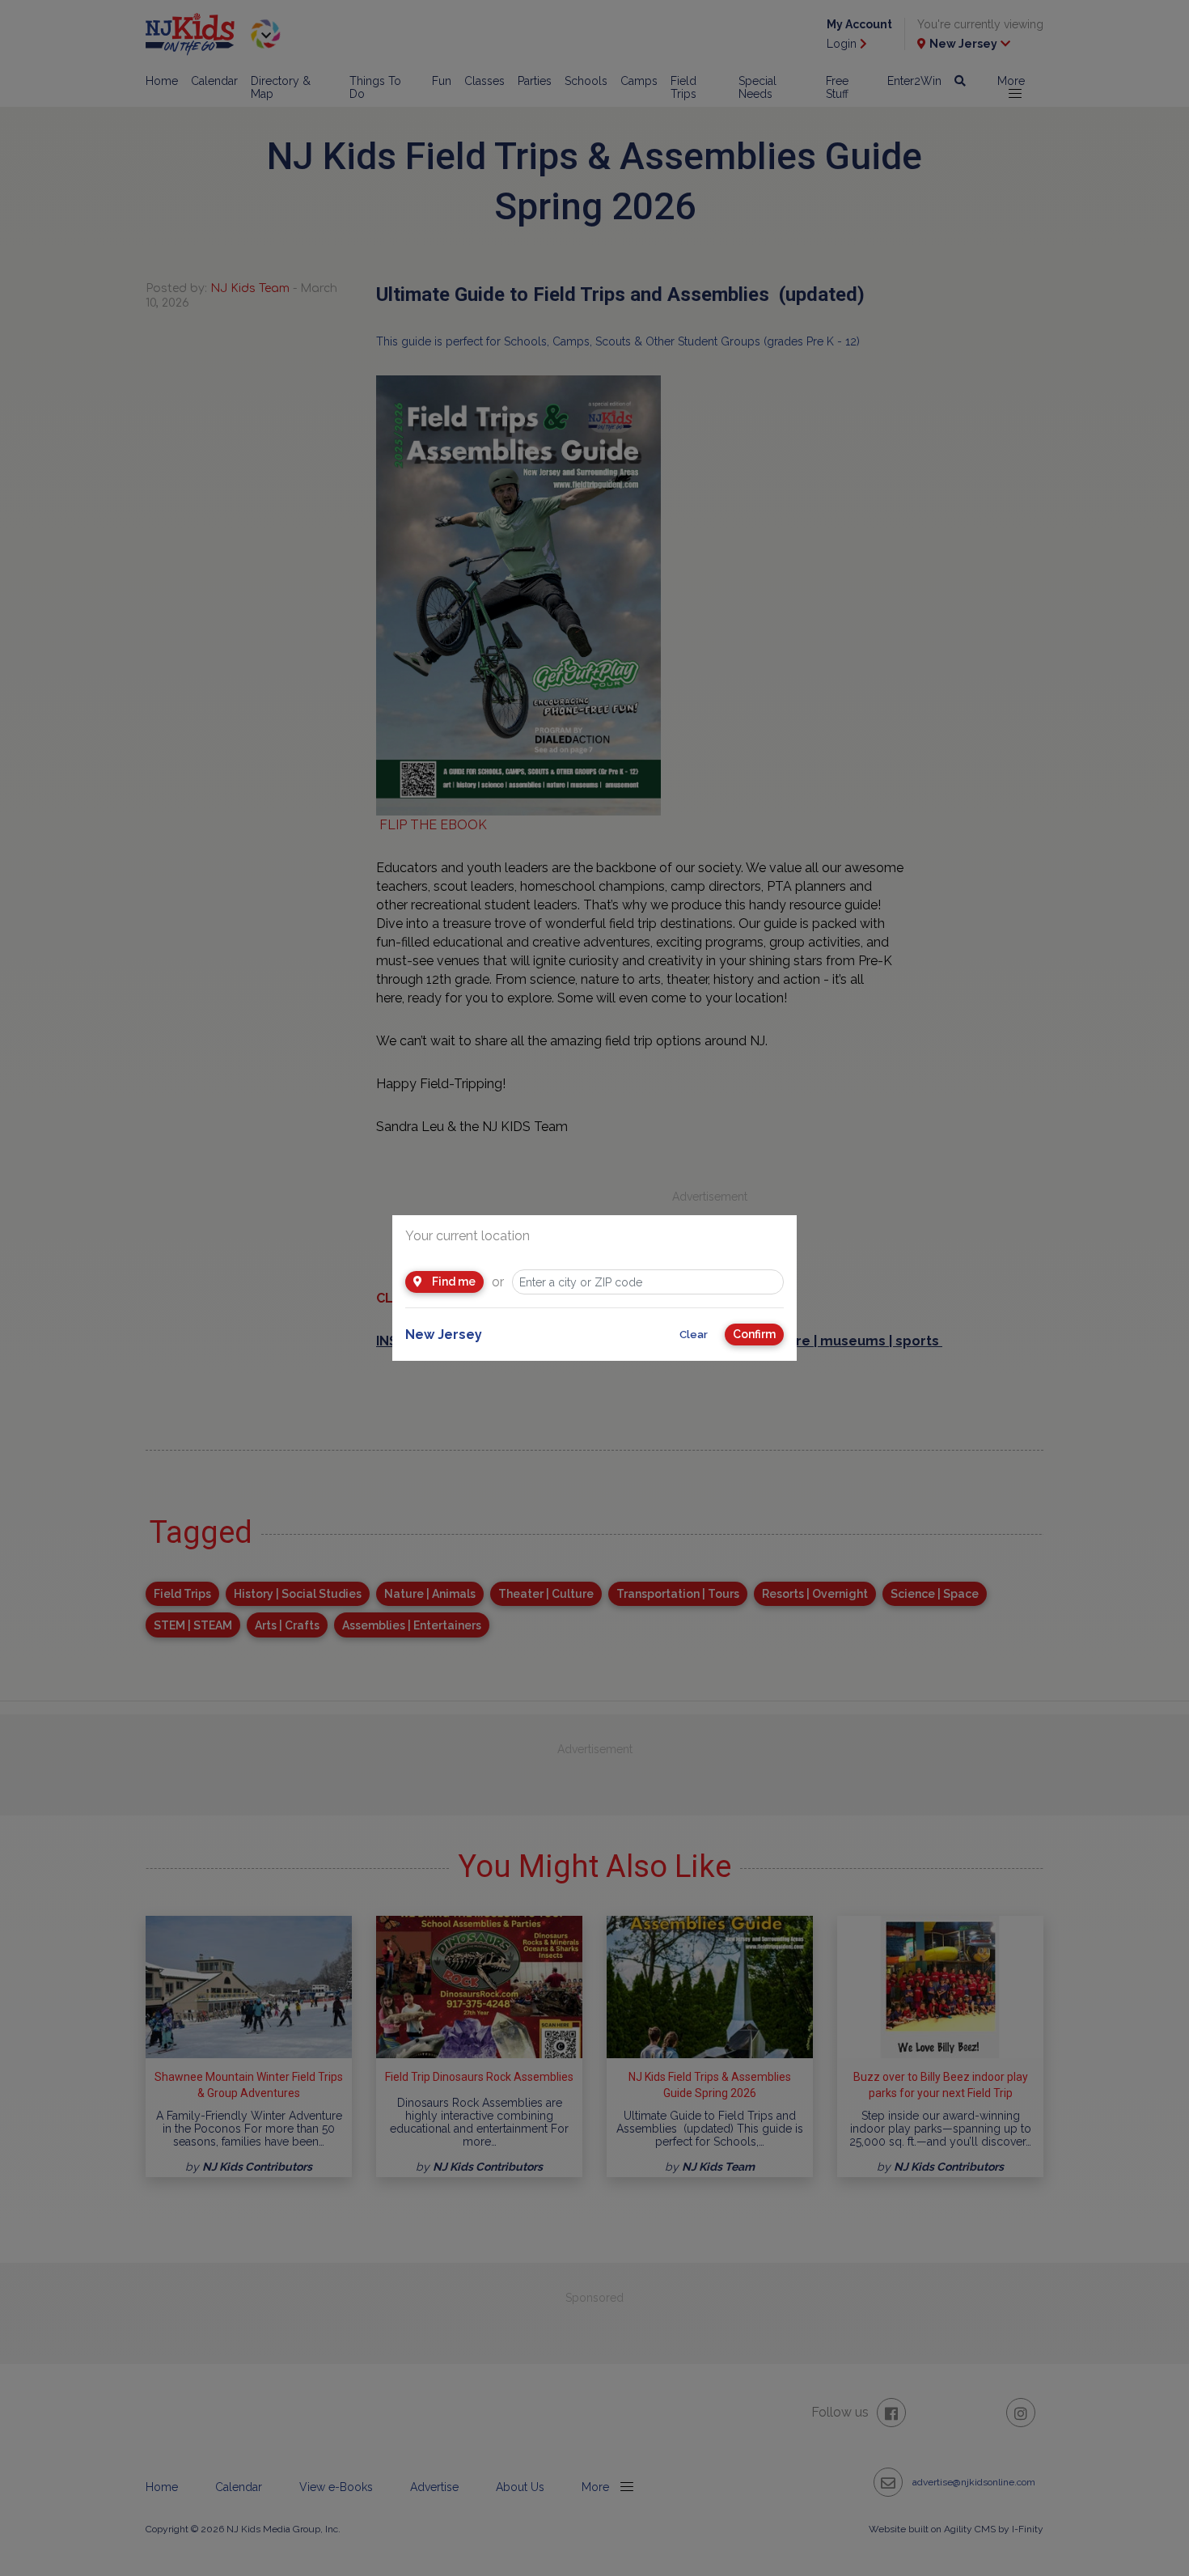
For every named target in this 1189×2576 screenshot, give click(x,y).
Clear (694, 1335)
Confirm (754, 1334)
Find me (453, 1282)
